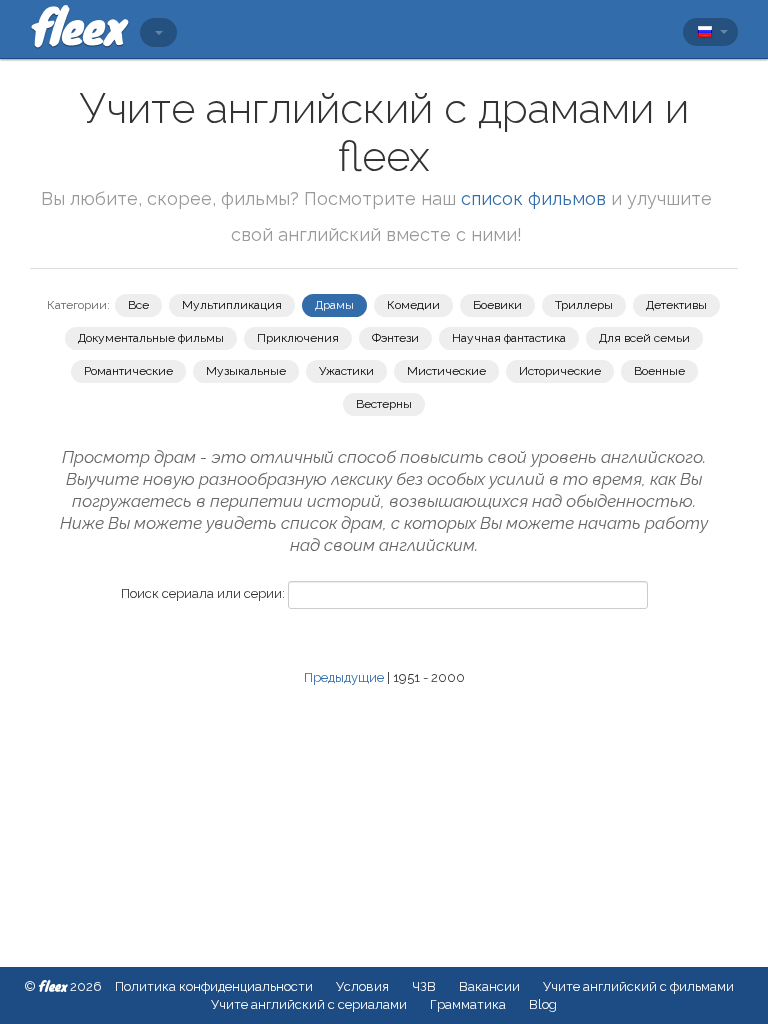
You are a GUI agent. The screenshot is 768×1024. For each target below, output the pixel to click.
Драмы (334, 305)
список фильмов (533, 198)
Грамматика (468, 1004)
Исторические (560, 371)
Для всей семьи (644, 338)
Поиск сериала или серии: (203, 593)
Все (138, 305)
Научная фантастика (509, 338)
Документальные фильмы (151, 338)
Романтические (128, 371)
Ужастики (346, 371)
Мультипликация (232, 305)
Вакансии (489, 986)
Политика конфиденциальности (214, 986)
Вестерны (384, 404)
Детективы (676, 305)
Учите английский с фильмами (638, 986)
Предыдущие (344, 677)
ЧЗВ (424, 986)
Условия (362, 986)
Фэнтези (395, 338)
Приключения (298, 338)
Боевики (497, 305)
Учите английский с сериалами (309, 1004)
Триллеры (584, 305)
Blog (543, 1004)
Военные (659, 371)
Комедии (413, 305)
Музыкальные (246, 371)
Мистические (446, 371)
